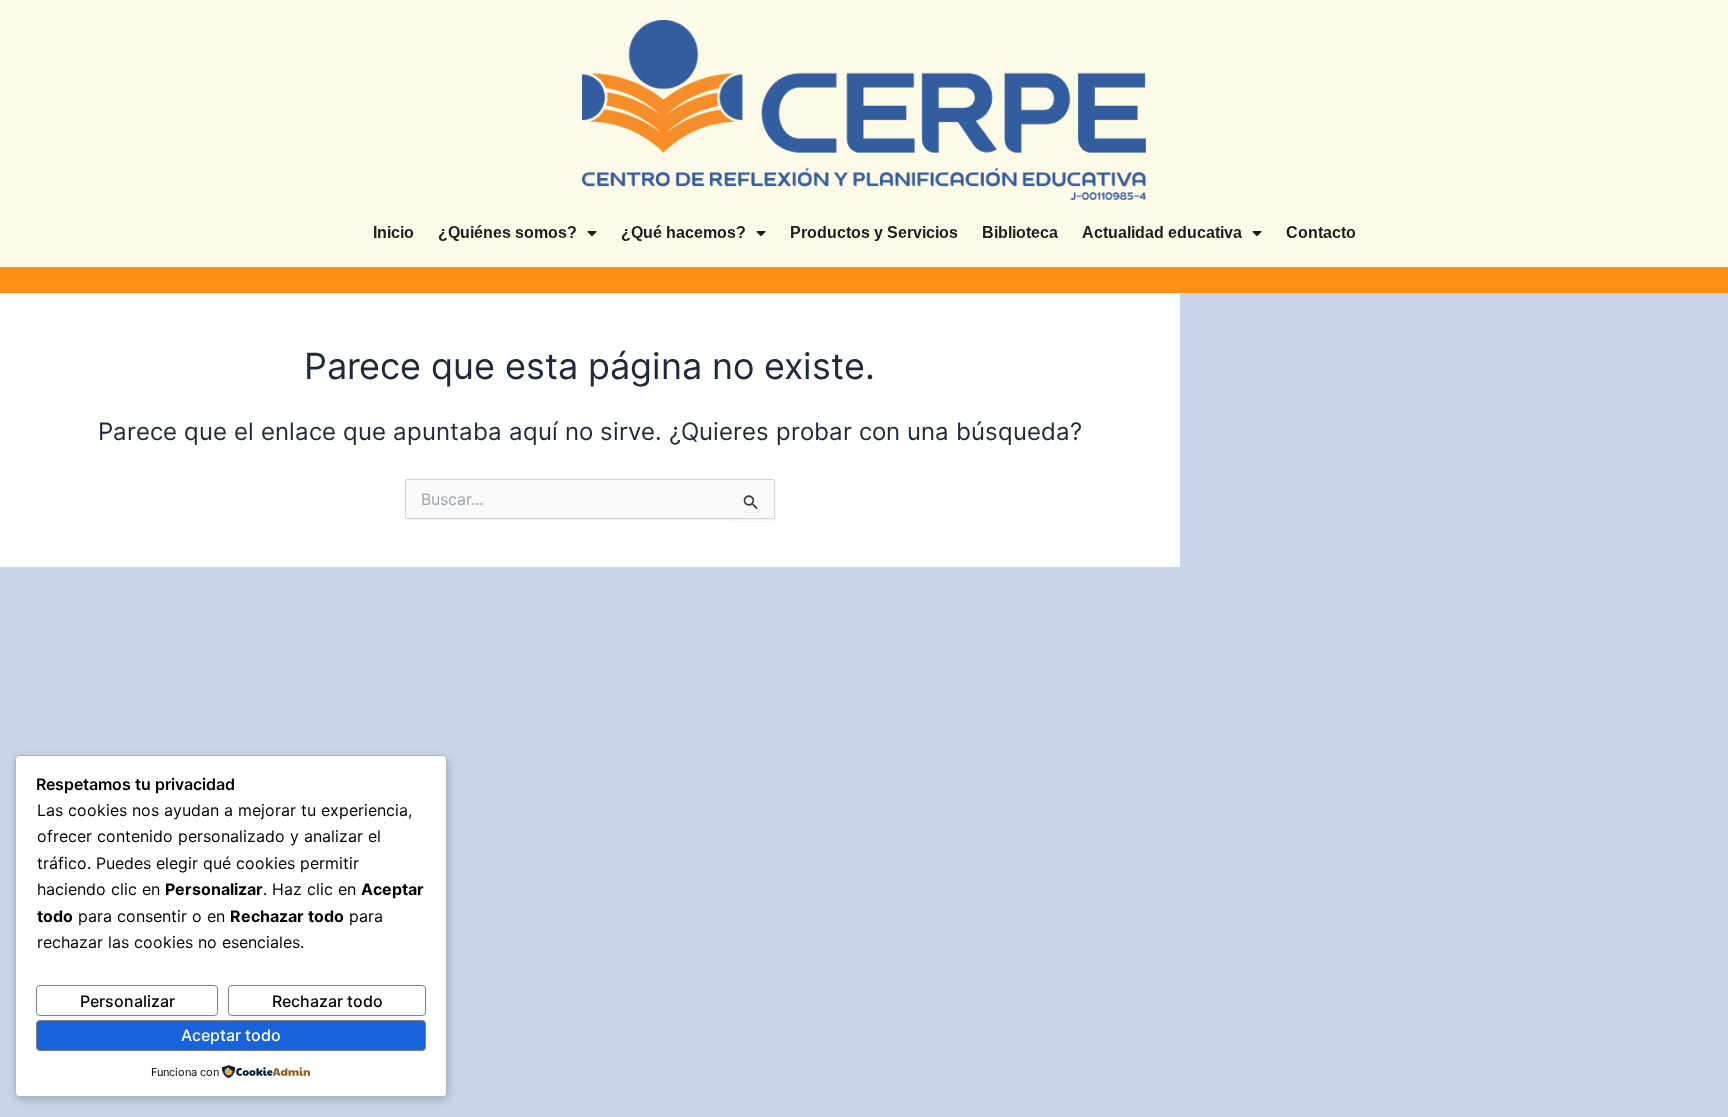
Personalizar (127, 1001)
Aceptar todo (231, 1035)
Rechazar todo (327, 1001)
